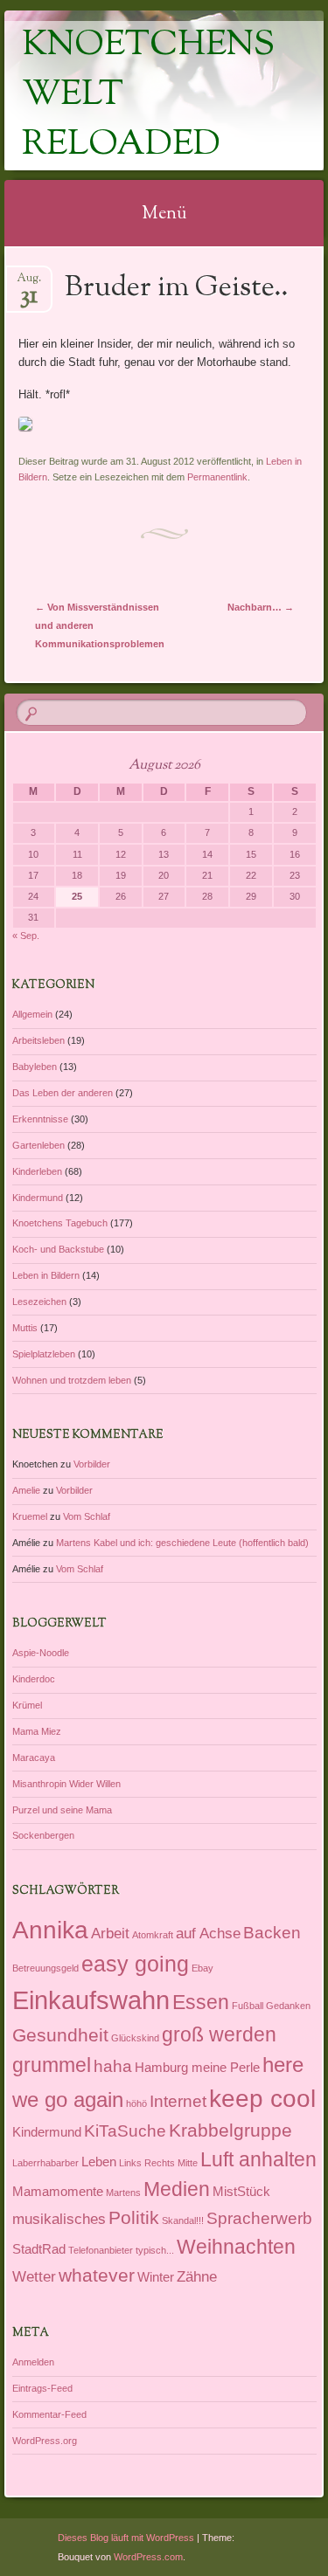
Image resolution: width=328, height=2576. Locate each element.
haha (113, 2066)
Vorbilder (92, 1464)
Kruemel (30, 1516)
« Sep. (26, 936)
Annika (50, 1930)
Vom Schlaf (87, 1516)
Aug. (29, 283)
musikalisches (59, 2219)
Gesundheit (60, 2035)
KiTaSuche (125, 2131)
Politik (134, 2217)
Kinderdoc (34, 1679)
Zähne (197, 2276)
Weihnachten (236, 2247)
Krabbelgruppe (230, 2130)
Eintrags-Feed (42, 2388)
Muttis (25, 1328)
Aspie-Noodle (41, 1653)
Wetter (34, 2276)
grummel (52, 2065)
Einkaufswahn (91, 2000)
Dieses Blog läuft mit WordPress (126, 2538)
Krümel (27, 1705)
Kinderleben (37, 1171)
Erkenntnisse (40, 1119)
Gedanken (288, 2006)
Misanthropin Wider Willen (66, 1784)
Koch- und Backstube (58, 1249)
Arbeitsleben (38, 1040)
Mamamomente (58, 2192)
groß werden (219, 2034)
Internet (178, 2101)
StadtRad (39, 2249)
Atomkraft (153, 1935)
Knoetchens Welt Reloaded (148, 96)
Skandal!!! (183, 2220)
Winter (156, 2277)
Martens (123, 2193)
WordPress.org (45, 2441)
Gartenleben (38, 1145)
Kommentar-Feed (49, 2414)
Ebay (202, 1968)
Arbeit (110, 1933)
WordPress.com (148, 2557)
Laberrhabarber (45, 2163)
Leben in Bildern (46, 1275)
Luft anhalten (258, 2159)
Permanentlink (217, 477)
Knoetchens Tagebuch (60, 1223)
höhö (136, 2103)
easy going (135, 1964)
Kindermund (38, 1198)
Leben (99, 2162)
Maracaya (34, 1758)
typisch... (155, 2250)
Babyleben (35, 1067)
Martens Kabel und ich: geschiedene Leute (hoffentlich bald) (182, 1543)
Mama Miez (37, 1731)
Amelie (26, 1490)
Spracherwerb (259, 2218)
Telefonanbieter (101, 2250)
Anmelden (33, 2362)
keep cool (262, 2099)
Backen (272, 1932)
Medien (177, 2189)
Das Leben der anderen (63, 1093)
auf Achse (208, 1933)
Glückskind (135, 2038)
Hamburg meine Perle (197, 2068)
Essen (201, 2002)
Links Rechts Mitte (158, 2163)
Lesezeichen (39, 1302)
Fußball (248, 2006)
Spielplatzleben (44, 1354)
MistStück (241, 2192)
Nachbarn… (261, 607)
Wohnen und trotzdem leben (72, 1380)
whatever (97, 2275)
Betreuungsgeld (45, 1968)
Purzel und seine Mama (62, 1810)
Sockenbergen (43, 1835)
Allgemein (32, 1014)
